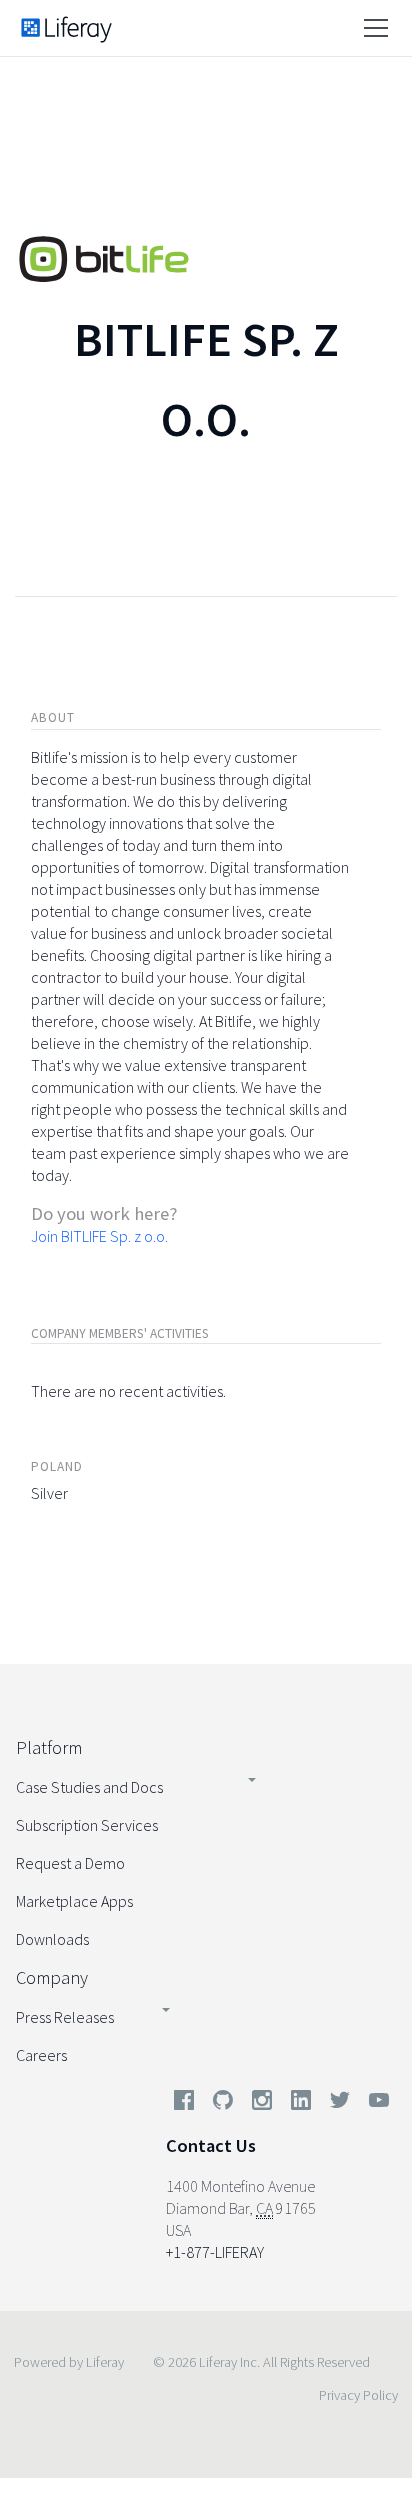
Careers (41, 2055)
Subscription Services (87, 1825)
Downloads (52, 1939)
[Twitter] (340, 2104)
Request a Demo (70, 1863)
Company (52, 1977)
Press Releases (65, 2017)
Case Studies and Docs (89, 1787)
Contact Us (211, 2145)
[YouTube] (375, 2104)
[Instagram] (262, 2104)
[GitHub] (223, 2104)
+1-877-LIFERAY (215, 2252)
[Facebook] (184, 2104)
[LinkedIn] (301, 2104)
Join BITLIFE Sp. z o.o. (99, 1236)
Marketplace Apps (74, 1901)
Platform (49, 1747)
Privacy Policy (358, 2395)
